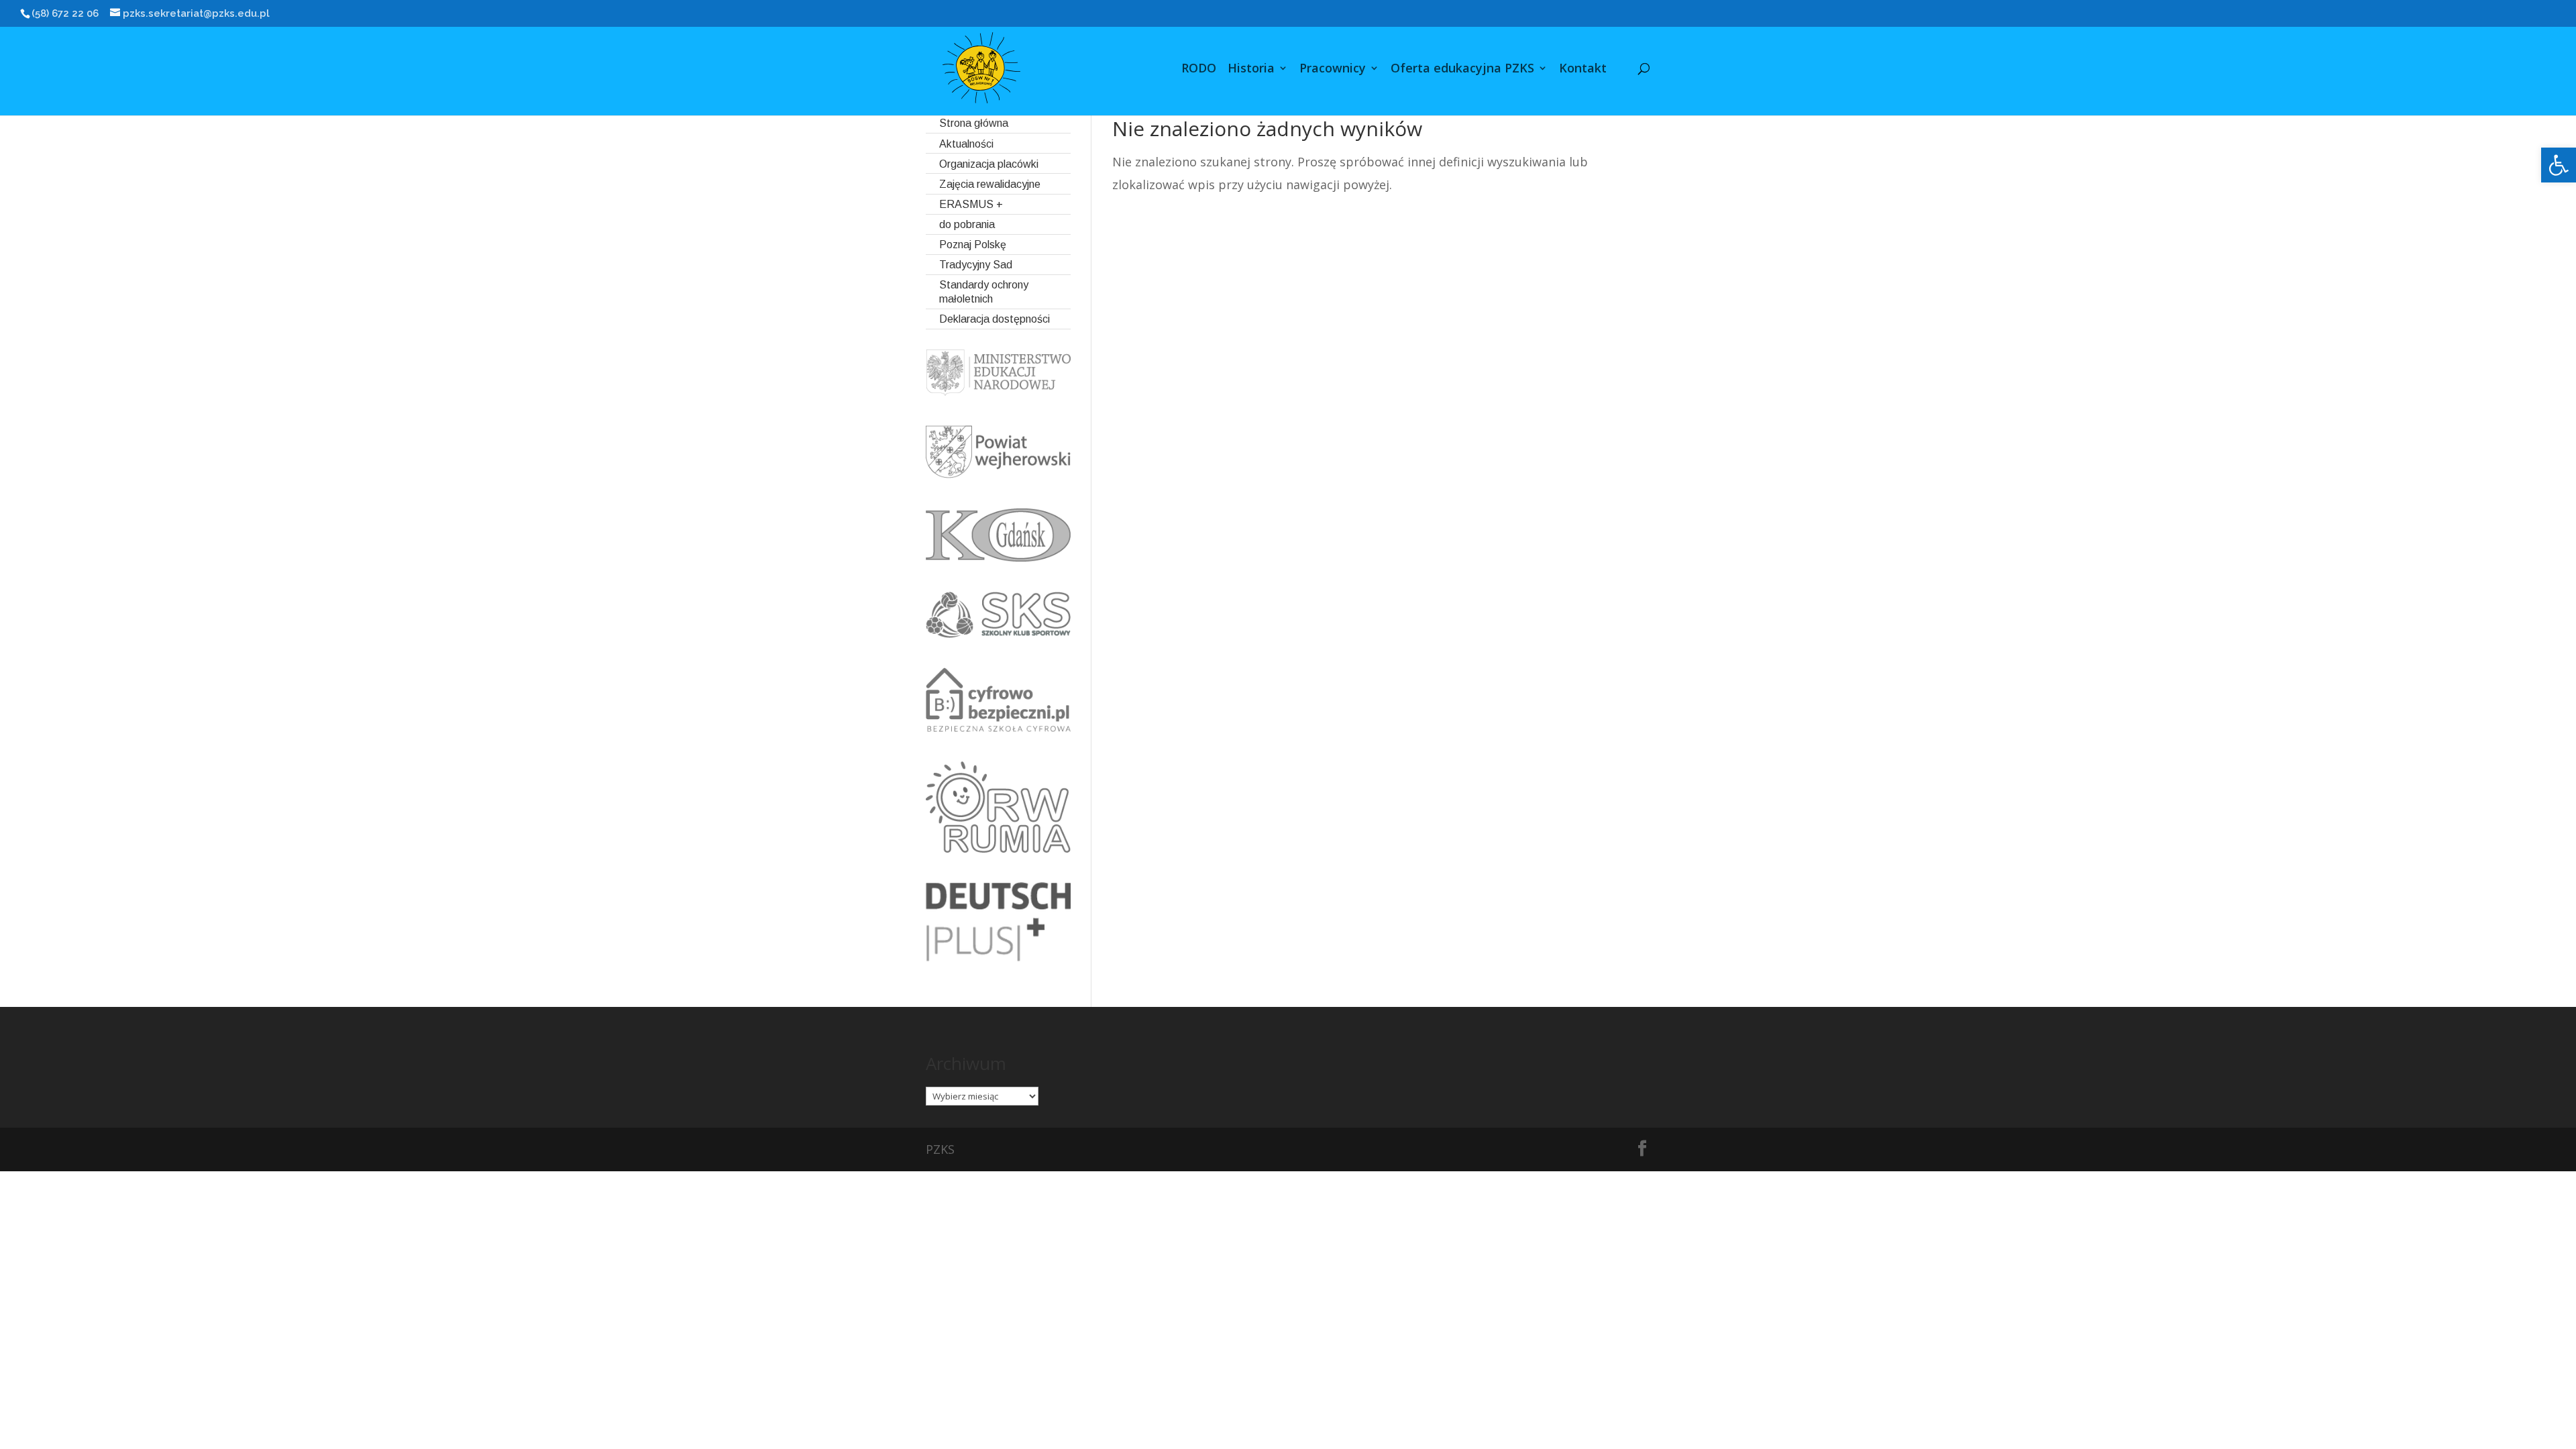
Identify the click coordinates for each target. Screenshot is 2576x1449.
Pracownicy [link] (1333, 69)
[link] (2559, 165)
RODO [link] (1199, 69)
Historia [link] (1251, 69)
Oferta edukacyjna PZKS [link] (1462, 69)
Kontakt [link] (1583, 69)
